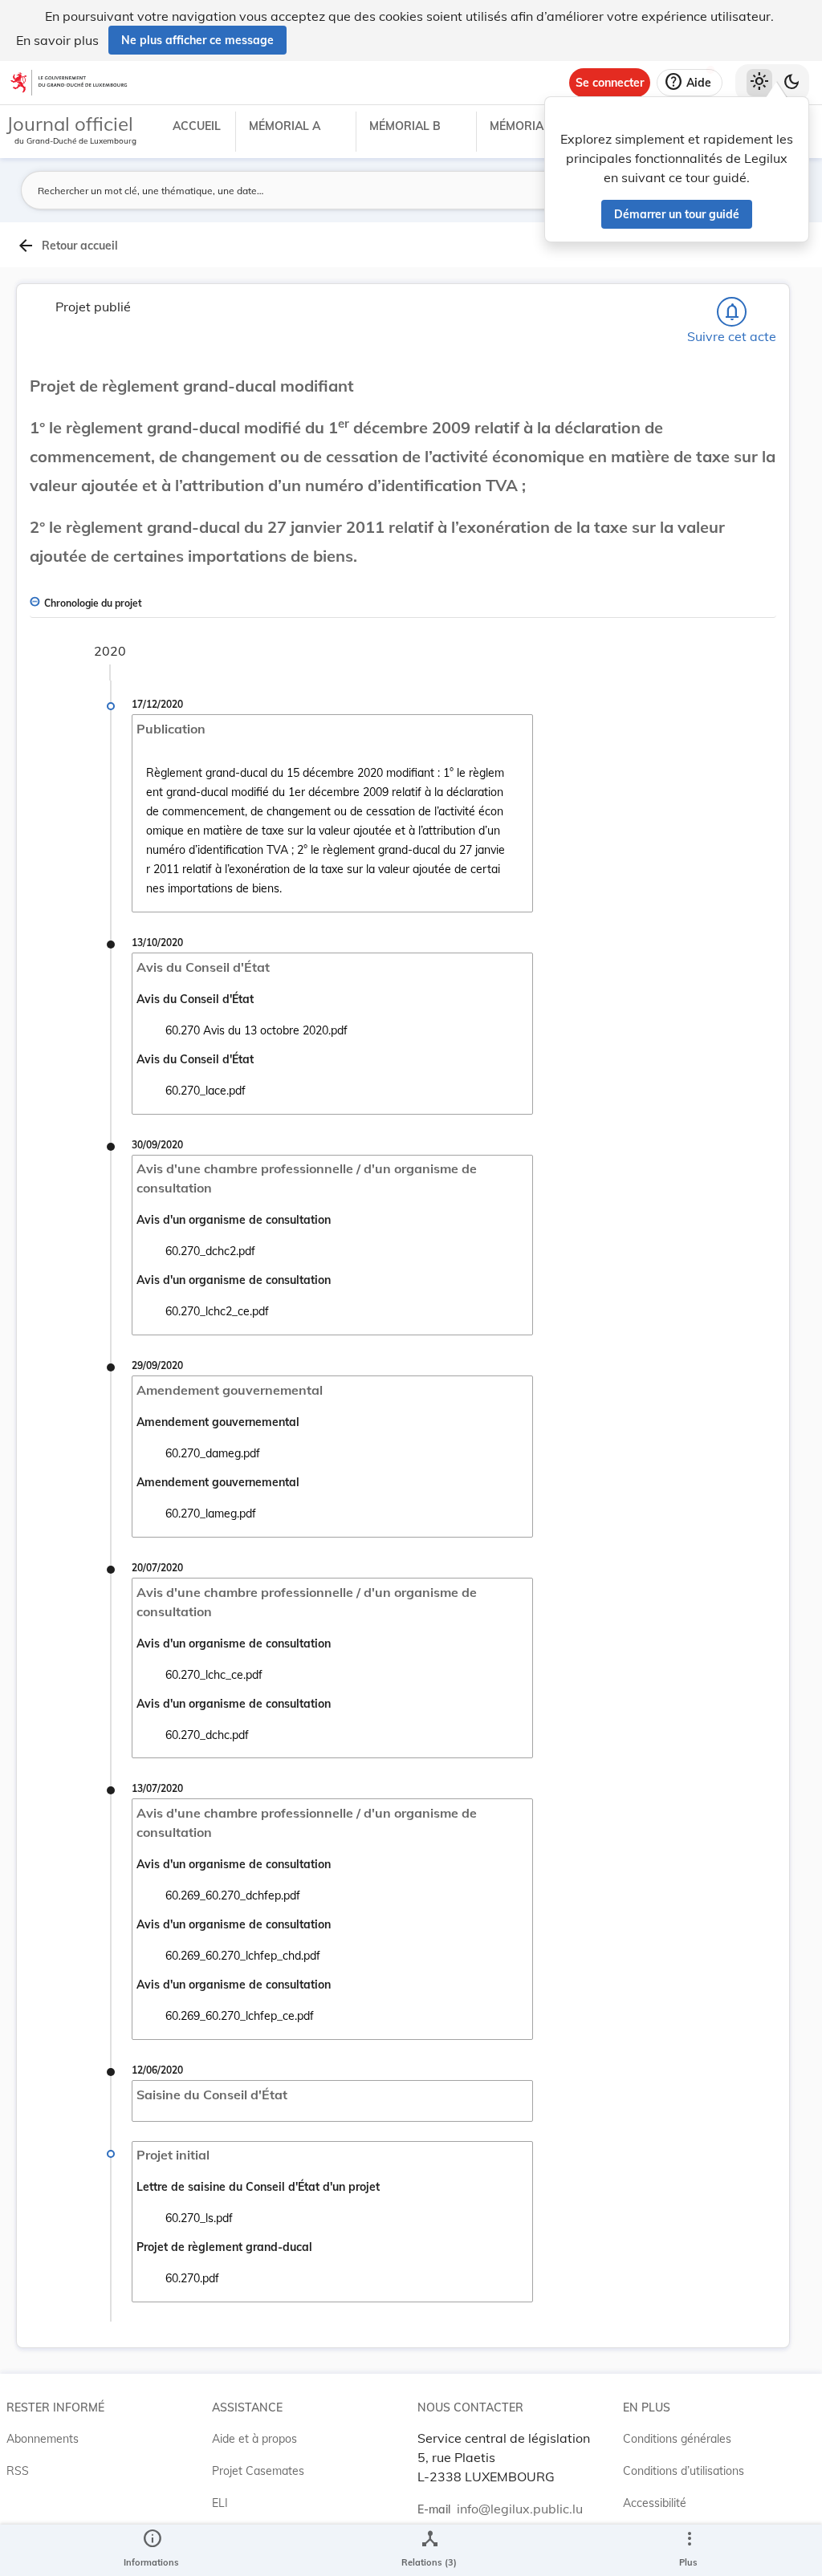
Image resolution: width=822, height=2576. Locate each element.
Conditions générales (677, 2439)
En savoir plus (57, 40)
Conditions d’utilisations (684, 2471)
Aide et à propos (254, 2439)
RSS (18, 2471)
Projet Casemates (258, 2471)
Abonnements (43, 2439)
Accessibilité (655, 2503)
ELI (220, 2503)
